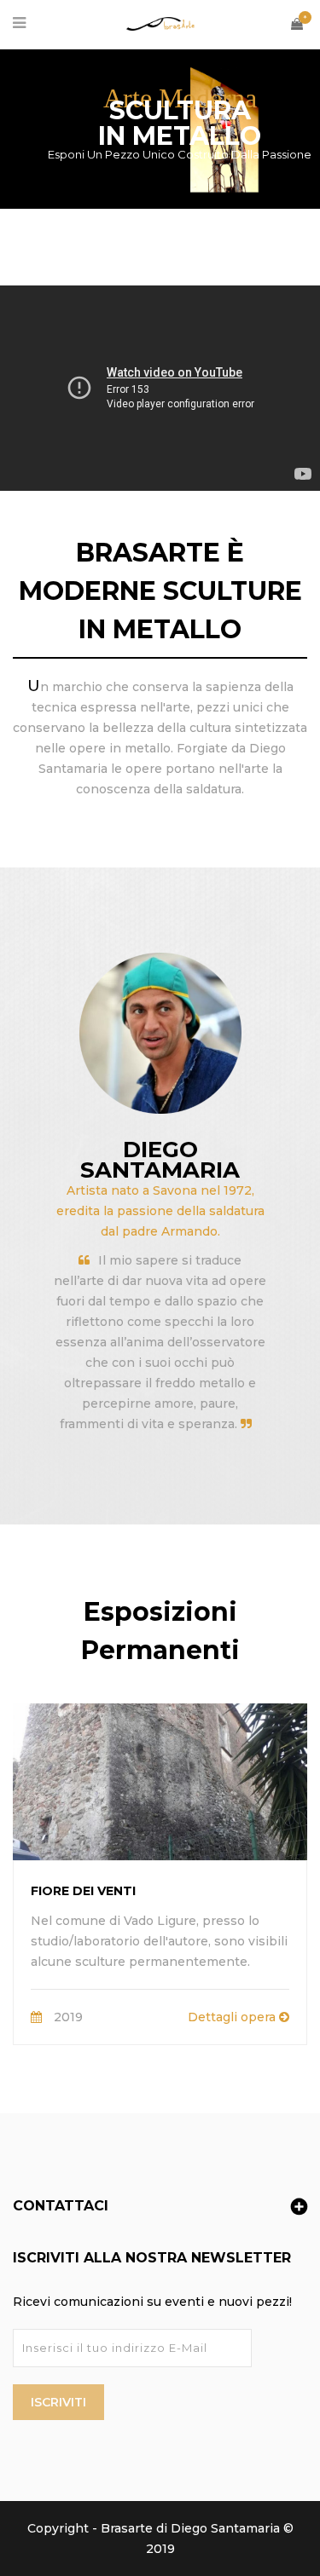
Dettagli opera (233, 2017)
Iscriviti (58, 2402)
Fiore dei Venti (83, 1891)
